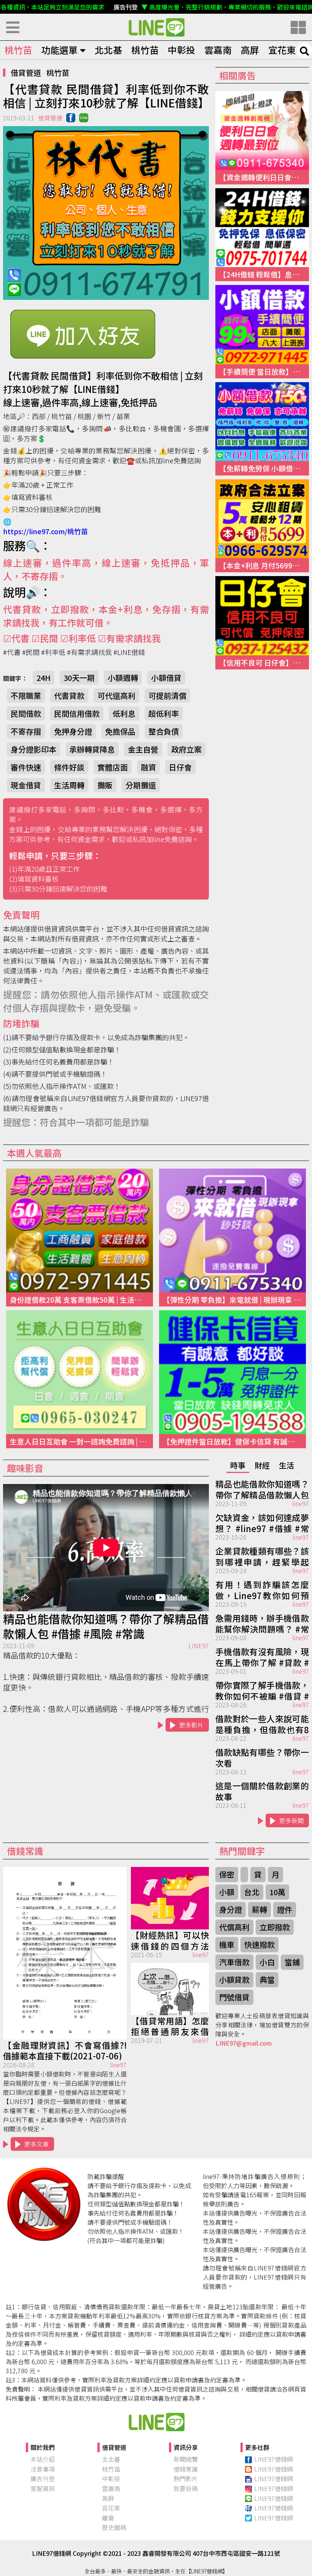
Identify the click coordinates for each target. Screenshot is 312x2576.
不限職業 (26, 696)
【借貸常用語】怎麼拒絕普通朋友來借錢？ (170, 2025)
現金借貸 (26, 785)
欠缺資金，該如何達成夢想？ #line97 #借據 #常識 (262, 1522)
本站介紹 (43, 2459)
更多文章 (37, 2144)
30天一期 (79, 678)
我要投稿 (186, 2488)
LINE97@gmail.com (244, 2043)
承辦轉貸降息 (92, 749)
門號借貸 (234, 1997)
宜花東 (282, 50)
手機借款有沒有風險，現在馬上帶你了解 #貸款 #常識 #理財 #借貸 (262, 1656)
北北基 (108, 50)
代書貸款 (69, 696)
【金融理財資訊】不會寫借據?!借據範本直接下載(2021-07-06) (65, 2050)
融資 (148, 767)
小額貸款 (234, 1980)
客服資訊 (43, 2488)
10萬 (277, 1892)
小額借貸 (166, 678)
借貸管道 (26, 73)
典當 (267, 1980)
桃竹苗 (18, 50)
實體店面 (113, 767)
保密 (227, 1874)
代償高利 (234, 1927)
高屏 (250, 50)
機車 (227, 1944)
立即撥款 (275, 1927)
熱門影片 (186, 2478)
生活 (287, 1465)
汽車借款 (234, 1962)
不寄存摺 (26, 731)
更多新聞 (291, 1820)
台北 (252, 1892)
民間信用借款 (77, 713)
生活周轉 (69, 785)
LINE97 (199, 1646)
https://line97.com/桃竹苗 (45, 531)
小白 (267, 1962)
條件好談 (69, 767)
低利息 (124, 713)
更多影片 (191, 1725)
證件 (285, 1909)
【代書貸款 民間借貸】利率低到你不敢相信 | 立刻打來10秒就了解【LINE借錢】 (156, 27)
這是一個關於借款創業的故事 (262, 1790)
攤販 (105, 785)
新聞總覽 (186, 2459)
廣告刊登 (43, 2478)
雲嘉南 (218, 50)
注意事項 (43, 2469)
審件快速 (26, 767)
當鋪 (292, 1962)
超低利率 (164, 713)
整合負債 (164, 731)
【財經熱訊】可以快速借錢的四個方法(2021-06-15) (170, 1940)
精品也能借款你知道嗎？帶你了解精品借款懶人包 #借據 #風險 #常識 (106, 1626)
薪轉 (259, 1909)
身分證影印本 (33, 749)
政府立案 (186, 749)
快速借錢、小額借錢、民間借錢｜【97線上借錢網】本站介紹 (156, 2422)
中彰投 (181, 50)
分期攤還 (141, 785)
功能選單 (59, 50)
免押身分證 (73, 731)
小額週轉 (123, 678)
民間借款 (26, 713)
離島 (108, 2518)
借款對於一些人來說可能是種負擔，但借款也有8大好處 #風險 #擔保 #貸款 (262, 1723)
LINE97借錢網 (274, 2459)
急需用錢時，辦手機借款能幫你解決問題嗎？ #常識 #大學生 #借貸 (262, 1623)
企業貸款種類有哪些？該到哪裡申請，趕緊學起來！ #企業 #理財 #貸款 (262, 1556)
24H (44, 678)
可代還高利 (116, 696)
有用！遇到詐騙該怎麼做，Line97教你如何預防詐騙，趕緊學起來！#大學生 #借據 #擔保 (262, 1589)
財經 (262, 1465)
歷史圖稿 (114, 2527)
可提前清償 (167, 696)
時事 (238, 1465)
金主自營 (143, 749)
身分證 (231, 1909)
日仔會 (180, 767)
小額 (227, 1892)
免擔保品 (120, 731)
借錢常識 (186, 2469)
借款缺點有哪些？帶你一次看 (262, 1757)
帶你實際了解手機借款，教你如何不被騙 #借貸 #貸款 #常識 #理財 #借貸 (262, 1690)
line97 (301, 1503)
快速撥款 (259, 1944)
